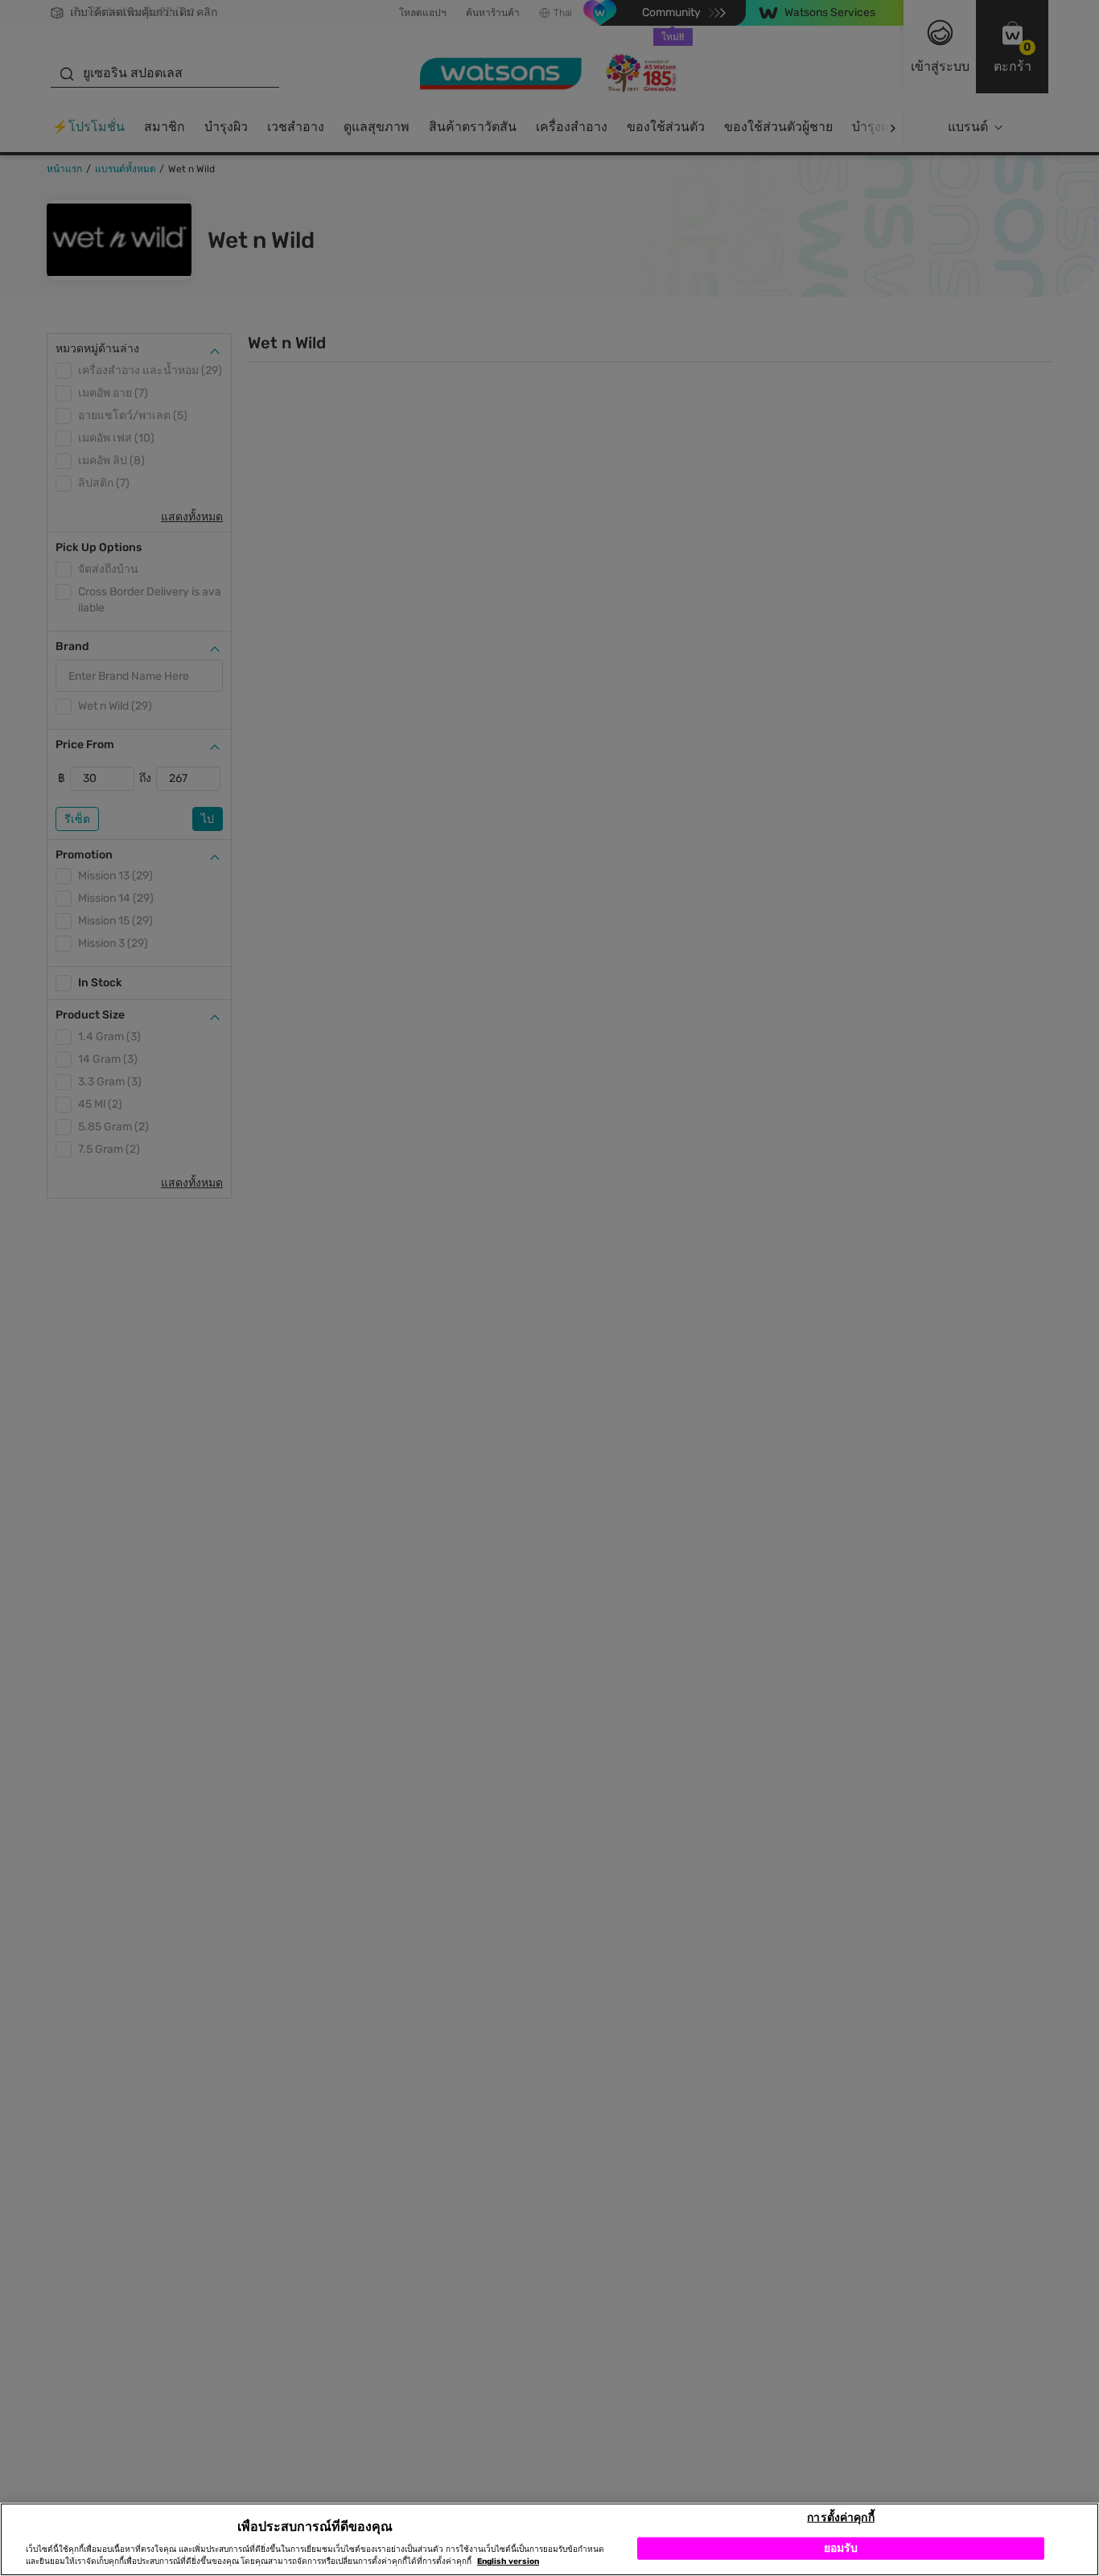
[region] (549, 2539)
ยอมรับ (841, 2547)
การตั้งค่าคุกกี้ (840, 2517)
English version (508, 2562)
